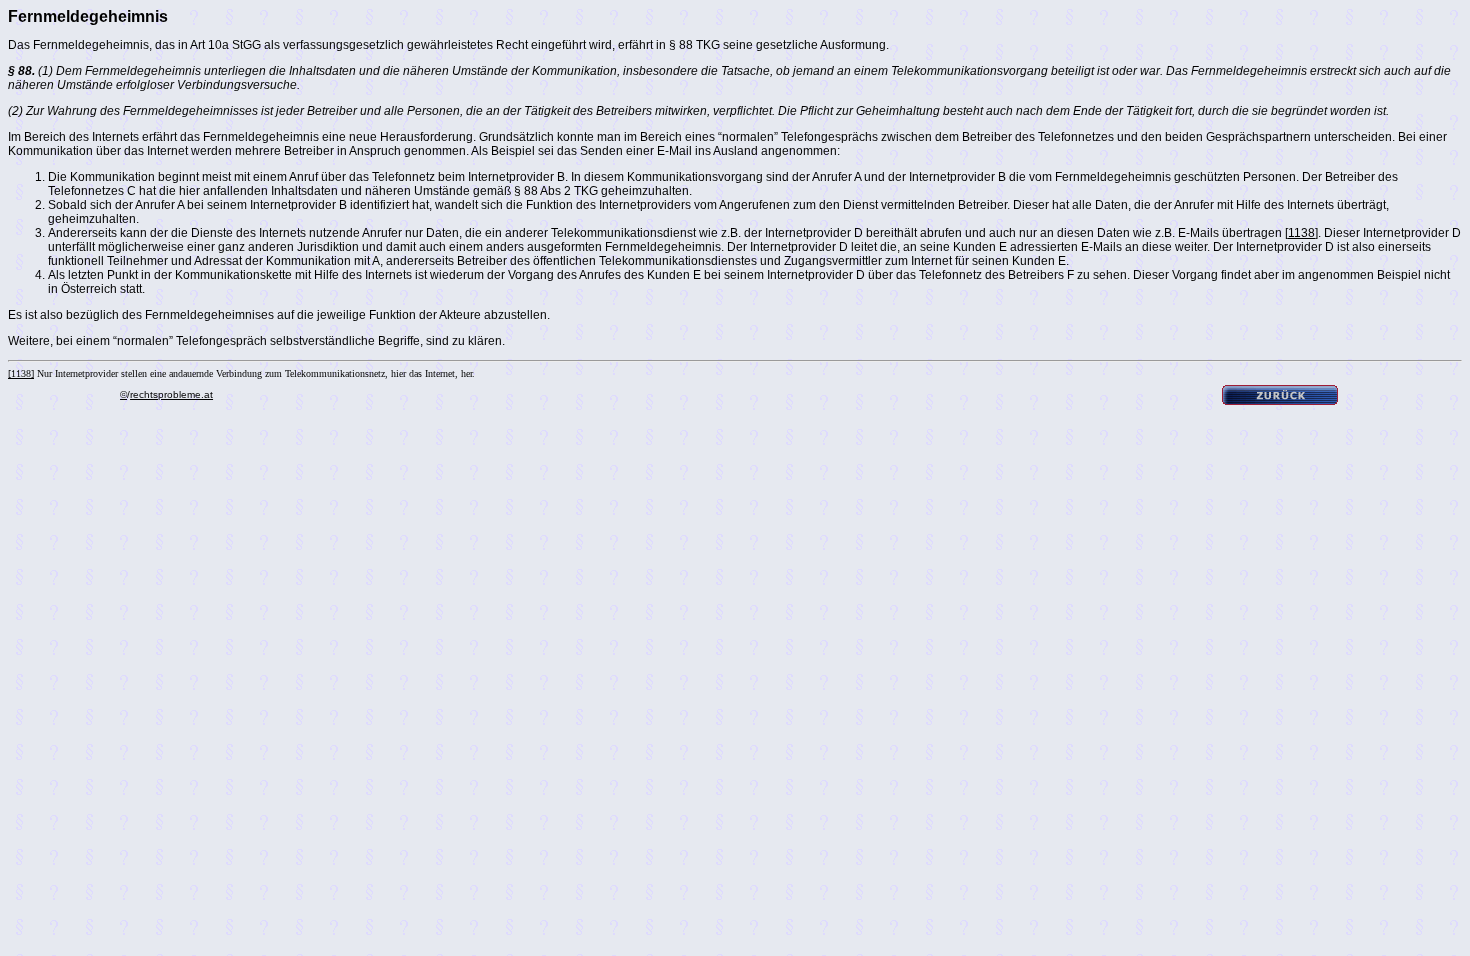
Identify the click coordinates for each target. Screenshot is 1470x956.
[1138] (1301, 233)
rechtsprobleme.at (171, 394)
